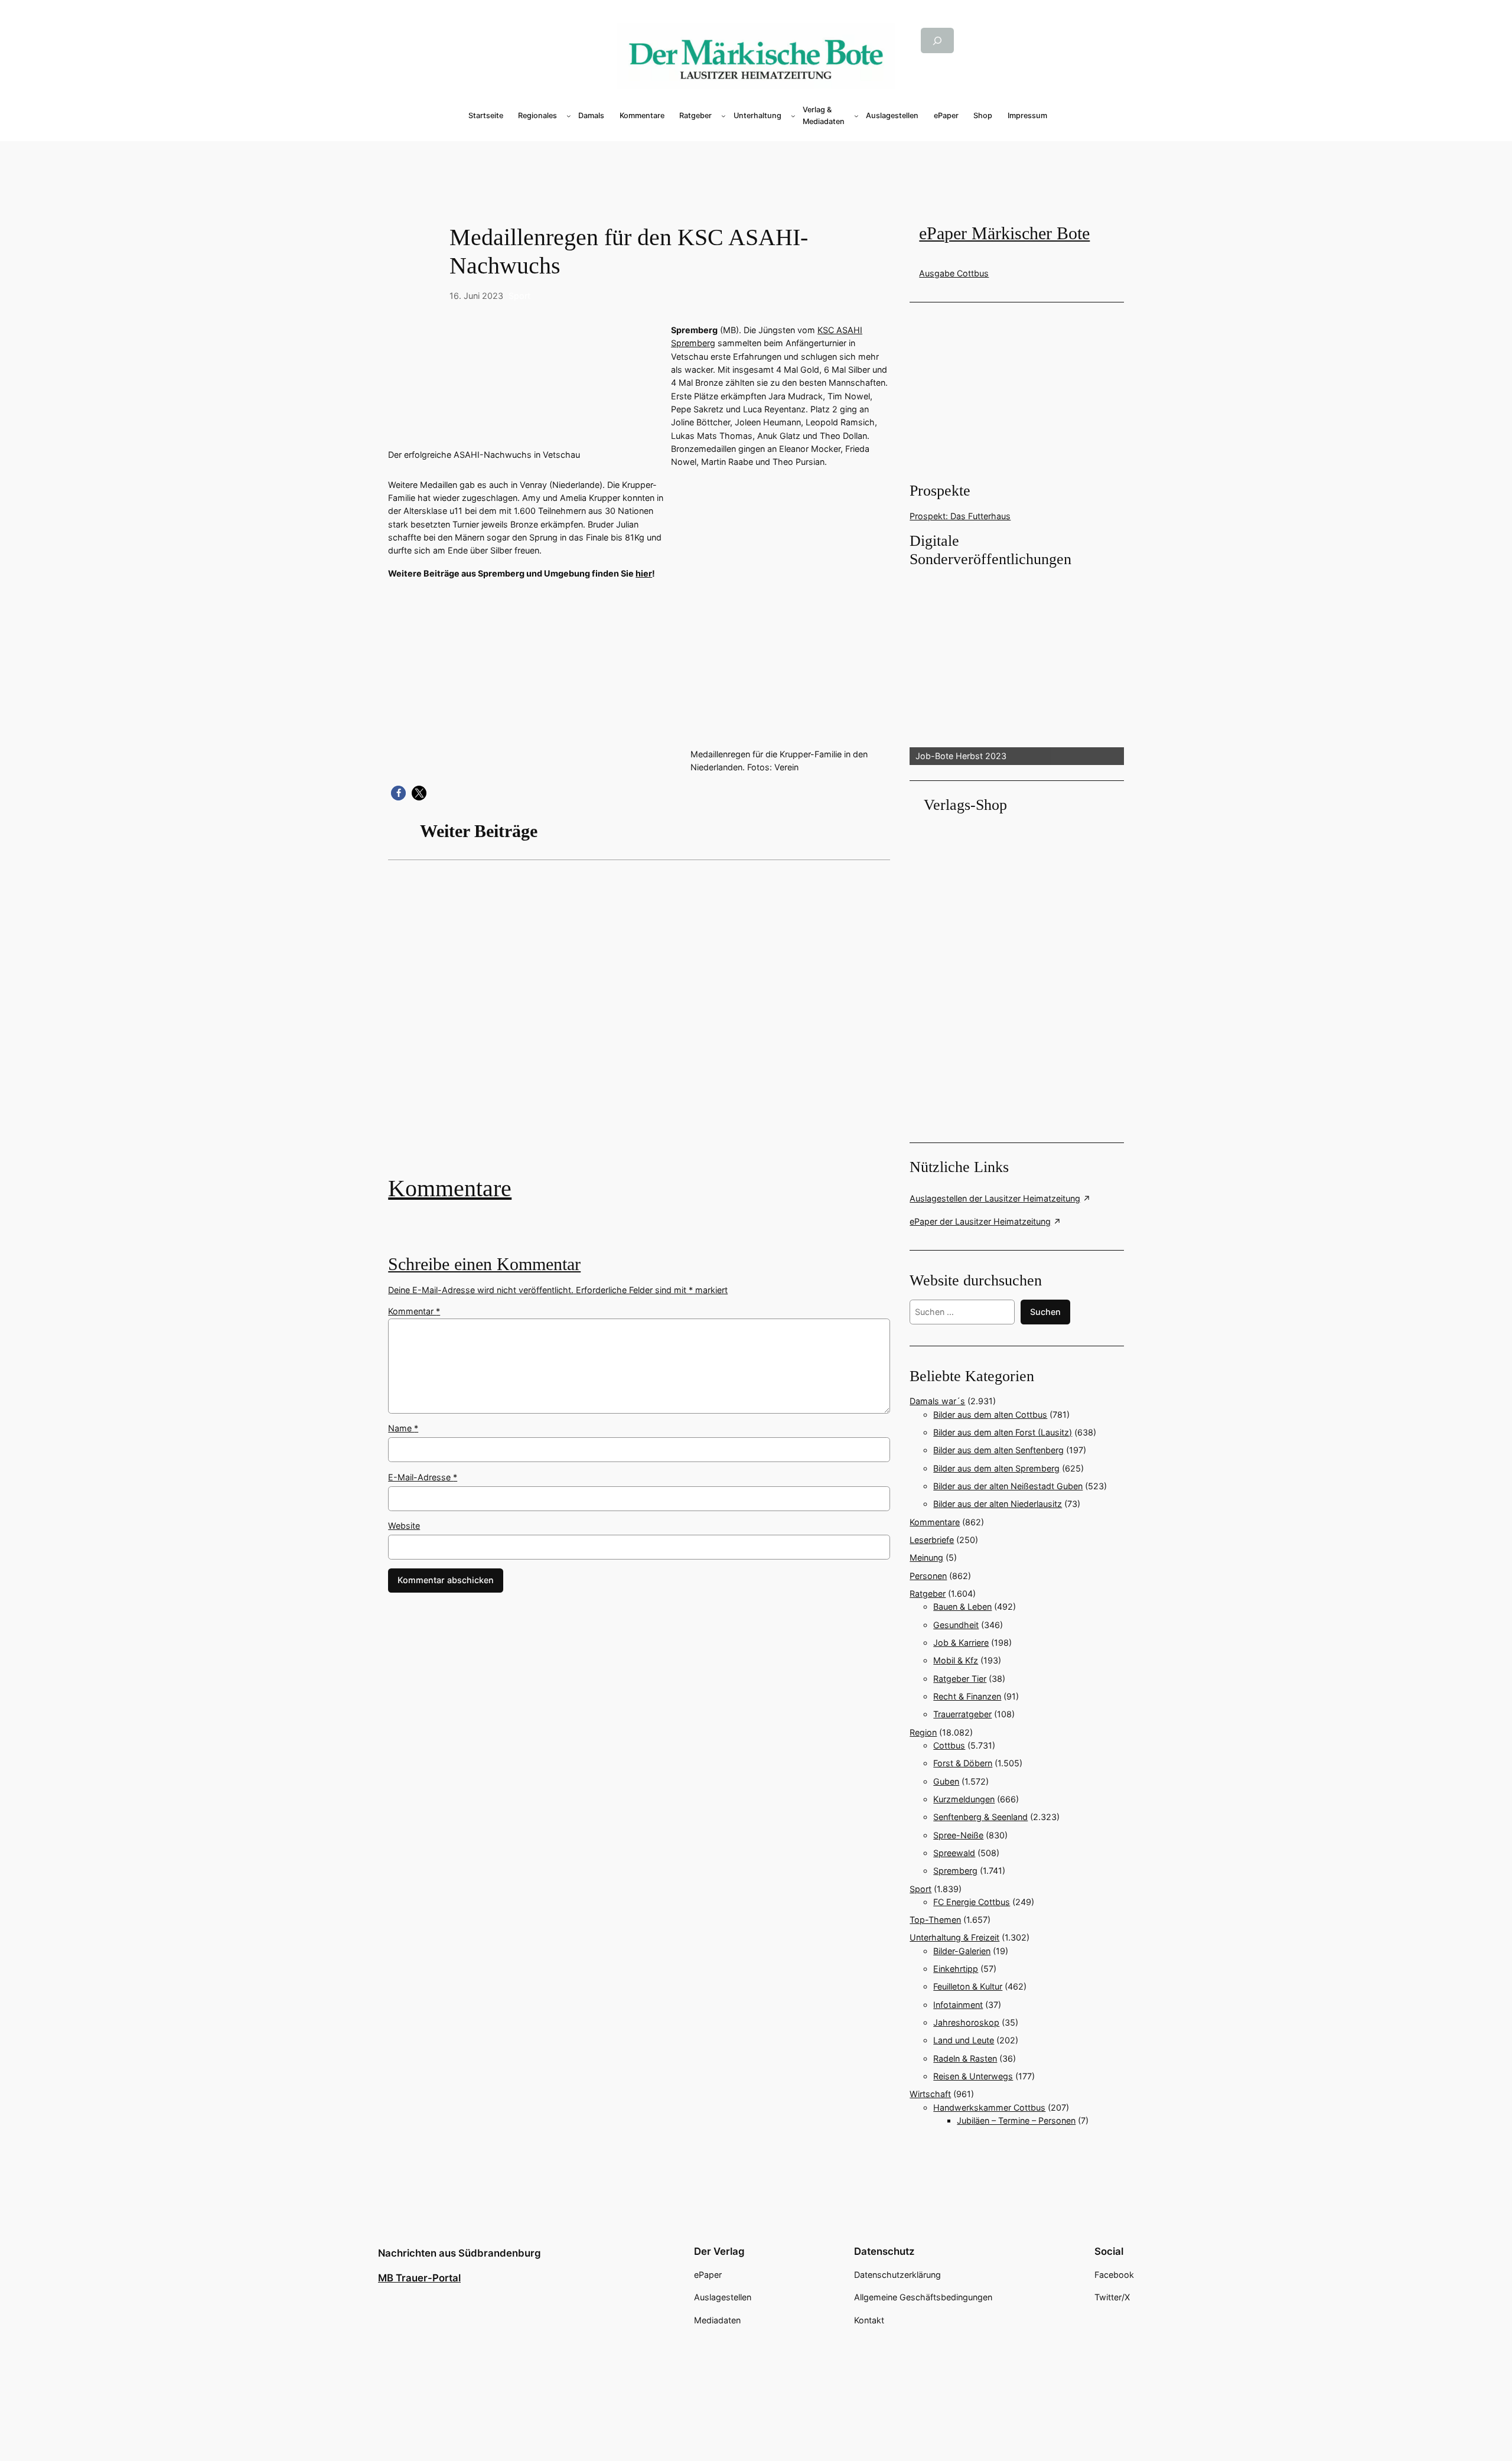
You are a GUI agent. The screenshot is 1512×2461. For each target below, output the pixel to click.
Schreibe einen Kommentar (484, 1264)
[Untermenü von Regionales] (569, 116)
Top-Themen (935, 1920)
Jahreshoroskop (966, 2022)
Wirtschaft (930, 2094)
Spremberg (955, 1871)
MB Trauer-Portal (419, 2278)
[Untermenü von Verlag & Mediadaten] (856, 116)
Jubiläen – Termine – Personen (1016, 2120)
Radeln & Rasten (965, 2058)
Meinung (926, 1557)
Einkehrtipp (956, 1969)
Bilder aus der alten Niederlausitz (998, 1504)
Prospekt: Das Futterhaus (960, 516)
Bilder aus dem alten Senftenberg (998, 1450)
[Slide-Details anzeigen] (1016, 668)
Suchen (1045, 1312)
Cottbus (949, 1745)
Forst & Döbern (963, 1763)
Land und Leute (964, 2040)
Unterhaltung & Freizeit (954, 1937)
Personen (928, 1576)
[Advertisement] (756, 161)
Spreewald (954, 1853)
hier (644, 573)
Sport (519, 296)
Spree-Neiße (958, 1835)
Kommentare (450, 1188)
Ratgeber (928, 1594)
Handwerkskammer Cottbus (989, 2107)
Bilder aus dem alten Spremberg (996, 1468)
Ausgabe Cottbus (954, 273)
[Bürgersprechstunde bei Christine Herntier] (639, 1026)
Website (404, 1526)
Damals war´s (937, 1401)
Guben (946, 1781)
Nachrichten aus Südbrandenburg (460, 2253)
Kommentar (414, 1311)
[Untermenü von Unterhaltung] (793, 116)
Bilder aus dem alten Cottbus (990, 1415)
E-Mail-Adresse (423, 1477)
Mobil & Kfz (956, 1660)
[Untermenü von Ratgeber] (724, 116)
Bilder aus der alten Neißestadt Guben (1008, 1486)
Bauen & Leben (962, 1607)
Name (403, 1428)
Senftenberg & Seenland (980, 1817)
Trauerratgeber (962, 1714)
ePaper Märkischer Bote (1004, 233)
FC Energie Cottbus (972, 1902)
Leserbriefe (932, 1540)
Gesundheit (956, 1625)
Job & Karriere (961, 1643)
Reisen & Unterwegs (973, 2076)
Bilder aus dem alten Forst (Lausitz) (1003, 1432)
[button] (398, 793)
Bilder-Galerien (962, 1951)
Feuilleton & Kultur (968, 1986)
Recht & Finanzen (967, 1696)
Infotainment (958, 2005)
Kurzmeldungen (964, 1799)
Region (923, 1732)
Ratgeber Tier (960, 1679)
